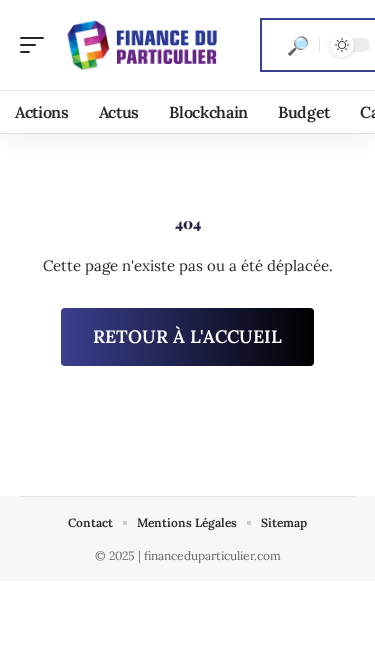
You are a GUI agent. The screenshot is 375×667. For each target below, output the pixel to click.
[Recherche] (298, 45)
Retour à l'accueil (187, 336)
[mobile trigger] (37, 45)
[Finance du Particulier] (144, 45)
